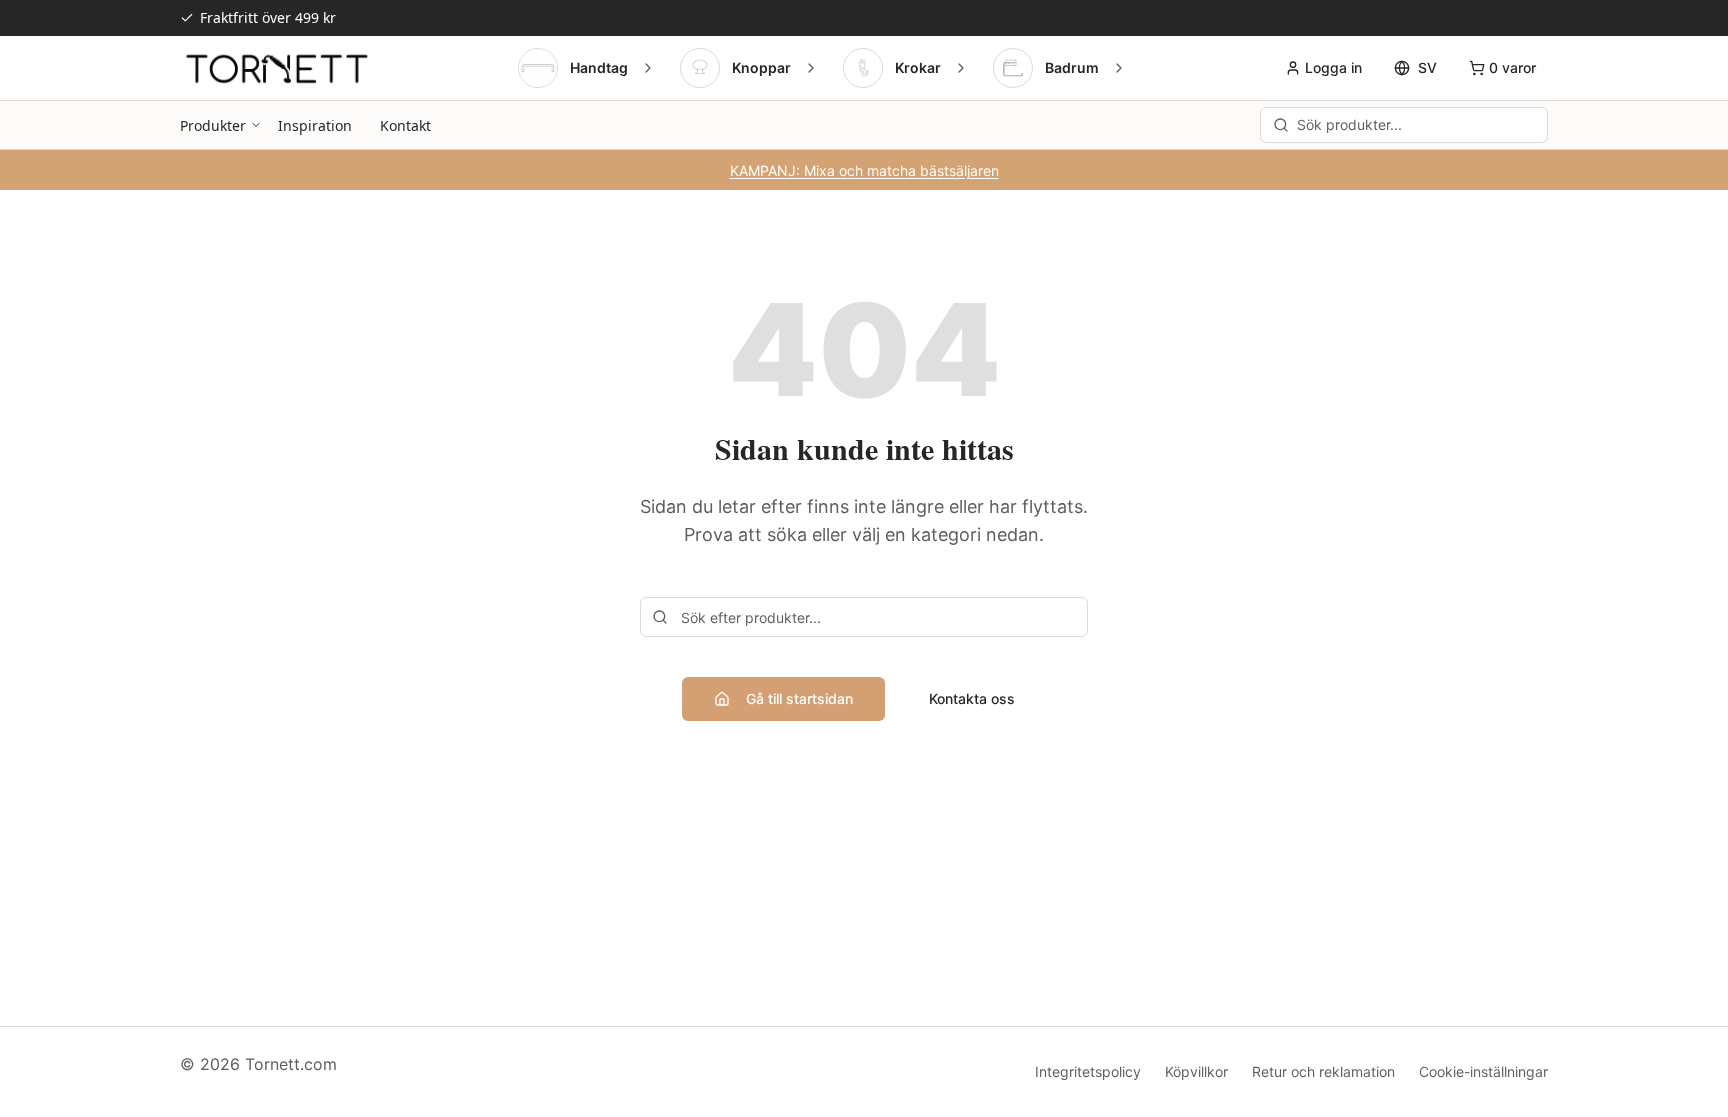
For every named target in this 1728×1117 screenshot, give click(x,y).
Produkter (213, 125)
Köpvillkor (1196, 1071)
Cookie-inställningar (1483, 1071)
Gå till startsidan (799, 698)
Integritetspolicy (1088, 1071)
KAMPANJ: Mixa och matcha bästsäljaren (864, 170)
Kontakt (405, 125)
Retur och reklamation (1323, 1071)
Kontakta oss (972, 698)
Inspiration (315, 125)
